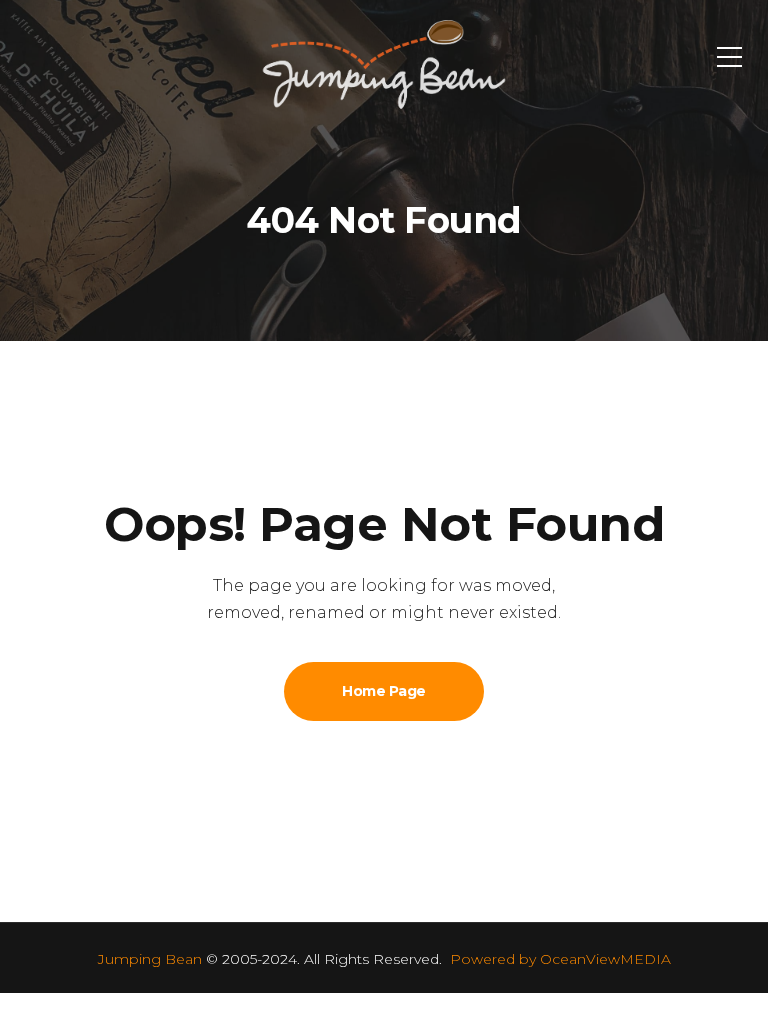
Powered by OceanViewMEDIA (560, 959)
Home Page (384, 691)
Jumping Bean (150, 959)
